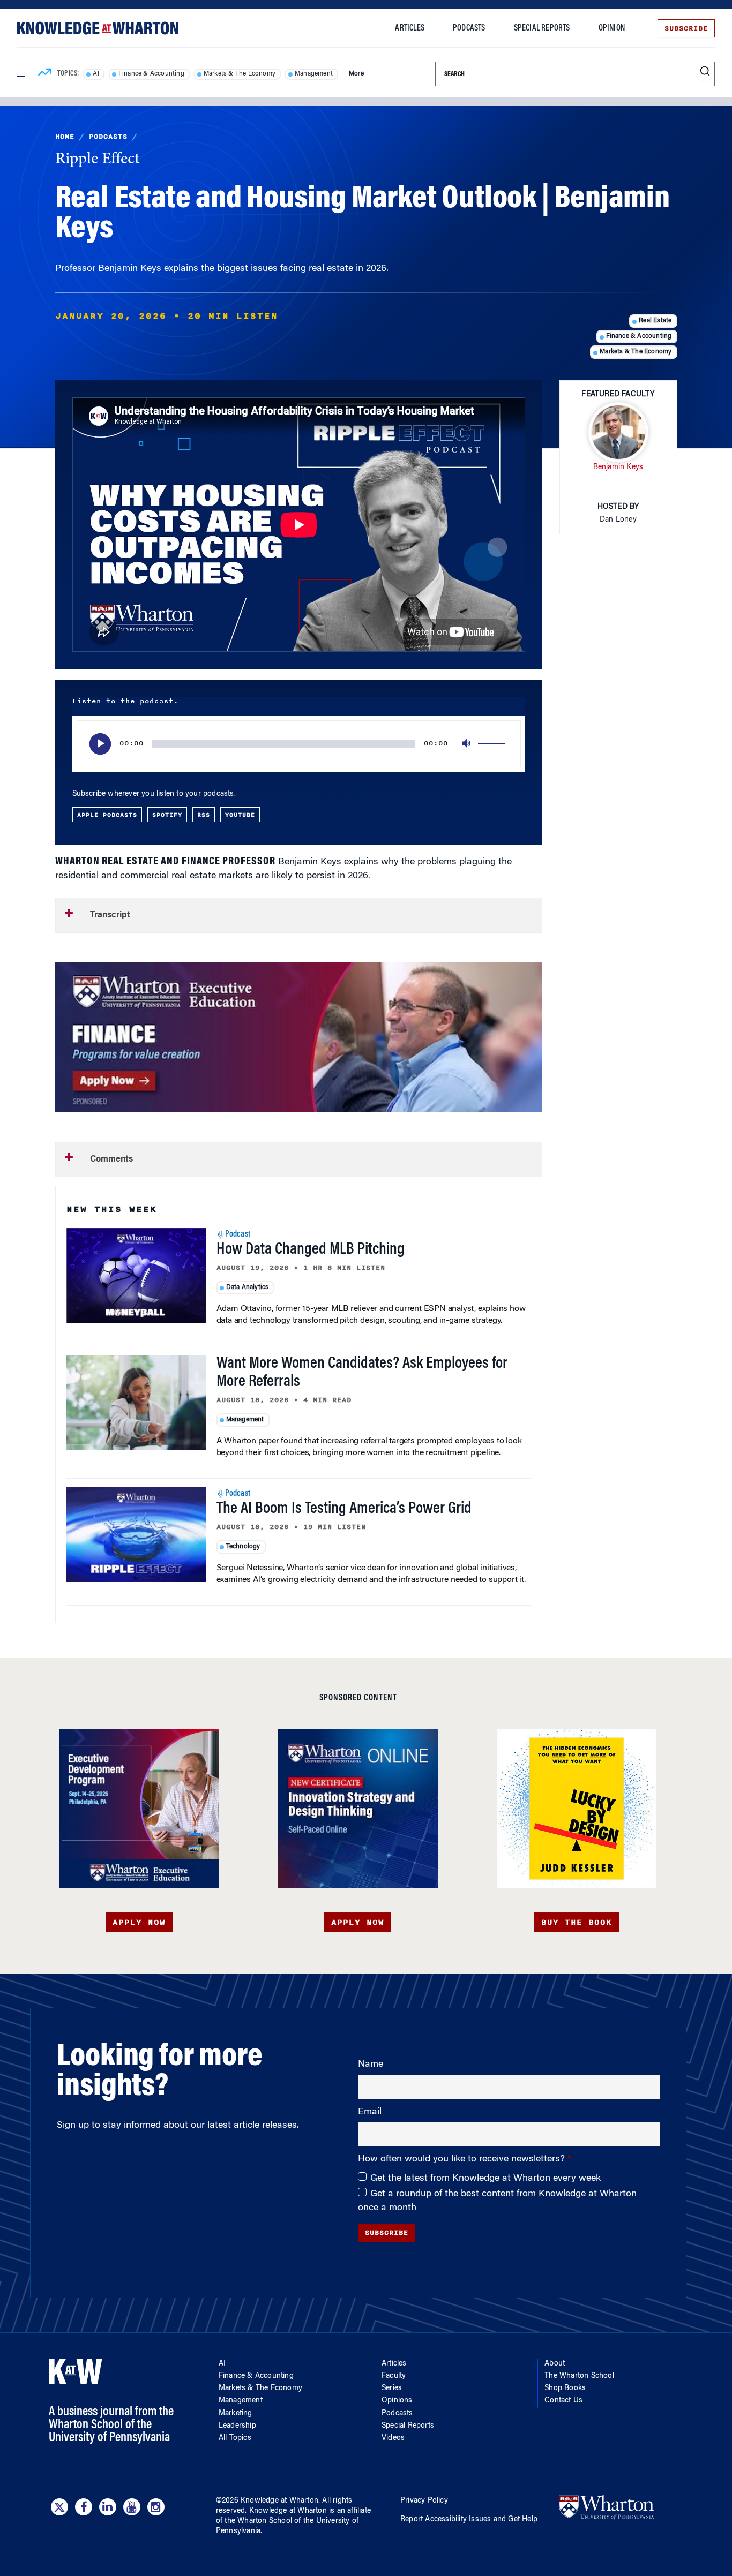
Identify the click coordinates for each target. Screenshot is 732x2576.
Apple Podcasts (107, 815)
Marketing (236, 2414)
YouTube (240, 815)
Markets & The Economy (240, 74)
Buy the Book (577, 1922)
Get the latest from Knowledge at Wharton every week (485, 2179)
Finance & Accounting (151, 74)
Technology (243, 1547)
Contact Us (563, 2401)
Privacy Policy (424, 2501)
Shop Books (565, 2389)
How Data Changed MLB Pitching (311, 1250)
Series (392, 2389)
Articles (410, 28)
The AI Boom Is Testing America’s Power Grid (344, 1509)
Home (65, 137)
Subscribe (686, 28)
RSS (204, 815)
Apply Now (139, 1922)
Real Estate (655, 321)
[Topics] (45, 74)
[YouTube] (132, 2507)
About (555, 2364)
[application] (299, 744)
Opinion (612, 28)
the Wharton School (258, 2521)
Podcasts (469, 28)
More (356, 74)
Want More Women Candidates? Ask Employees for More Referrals (362, 1373)
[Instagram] (156, 2507)
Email (370, 2112)
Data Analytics (248, 1287)
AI (96, 74)
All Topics (235, 2438)
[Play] (100, 744)
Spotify (167, 815)
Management (314, 74)
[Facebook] (84, 2507)
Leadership (237, 2426)
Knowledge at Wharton (279, 2501)
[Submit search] (705, 71)
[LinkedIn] (108, 2507)
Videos (393, 2438)
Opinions (397, 2401)
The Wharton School (579, 2376)
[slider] (493, 744)
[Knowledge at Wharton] (98, 28)
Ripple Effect (98, 160)
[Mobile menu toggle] (20, 73)
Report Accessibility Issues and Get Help (469, 2520)
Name (371, 2065)
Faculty (394, 2376)
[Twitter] (59, 2507)
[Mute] (467, 744)
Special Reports (542, 28)
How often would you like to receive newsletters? (463, 2159)
